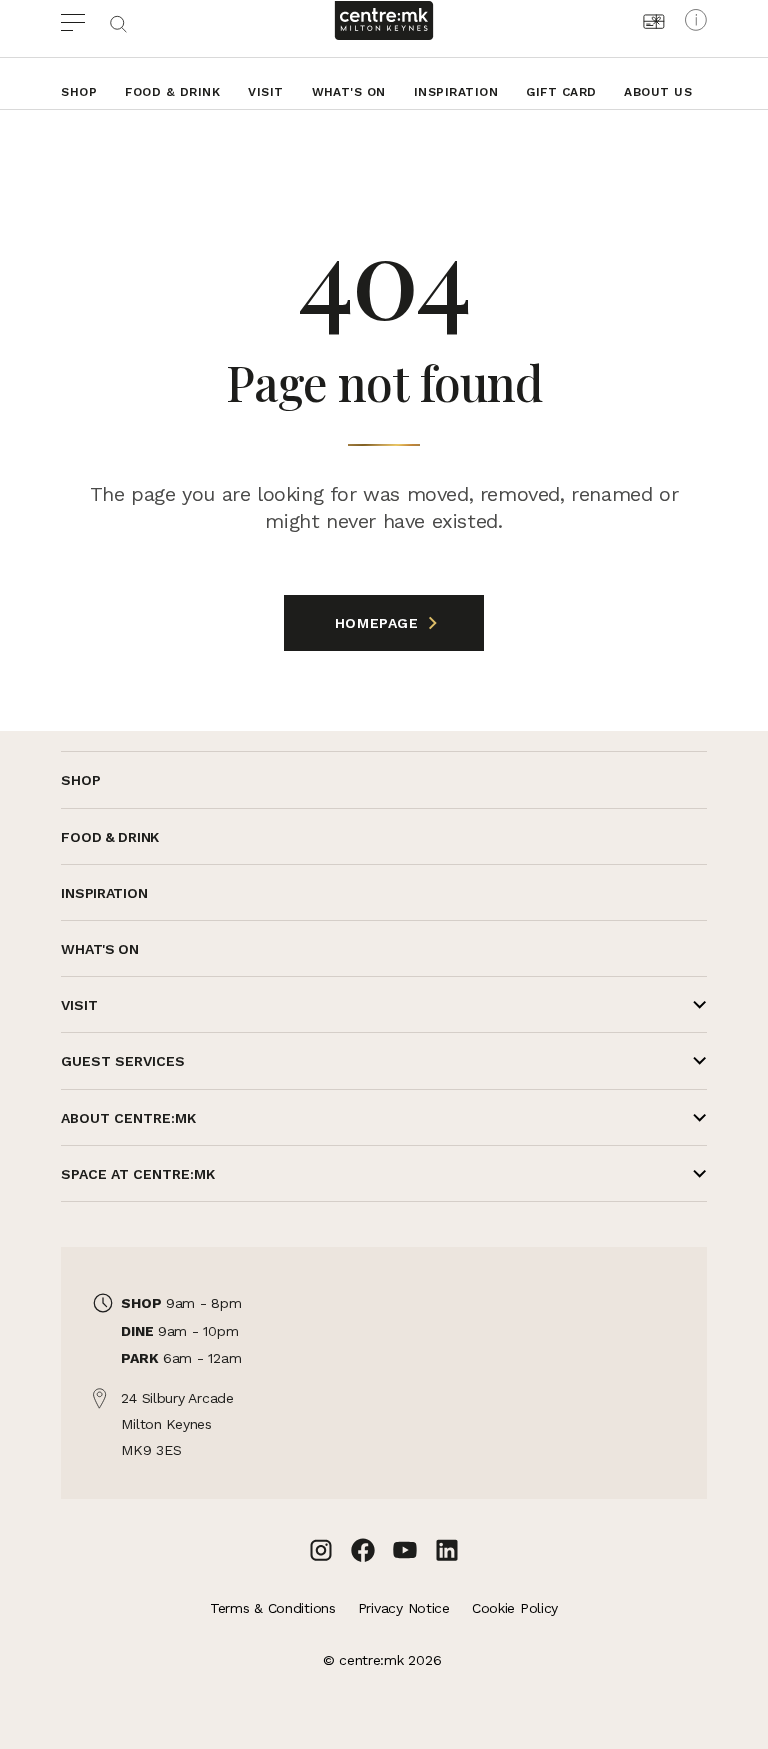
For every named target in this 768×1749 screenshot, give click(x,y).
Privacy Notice (404, 1608)
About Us (658, 92)
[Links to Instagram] (321, 1550)
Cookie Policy (515, 1608)
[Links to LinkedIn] (447, 1550)
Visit (265, 92)
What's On (349, 92)
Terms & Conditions (273, 1608)
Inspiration (456, 92)
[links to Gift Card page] (654, 21)
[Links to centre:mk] (384, 20)
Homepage (379, 623)
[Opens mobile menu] (84, 20)
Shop (79, 92)
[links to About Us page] (696, 20)
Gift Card (561, 92)
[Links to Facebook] (363, 1550)
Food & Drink (172, 92)
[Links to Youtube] (405, 1550)
